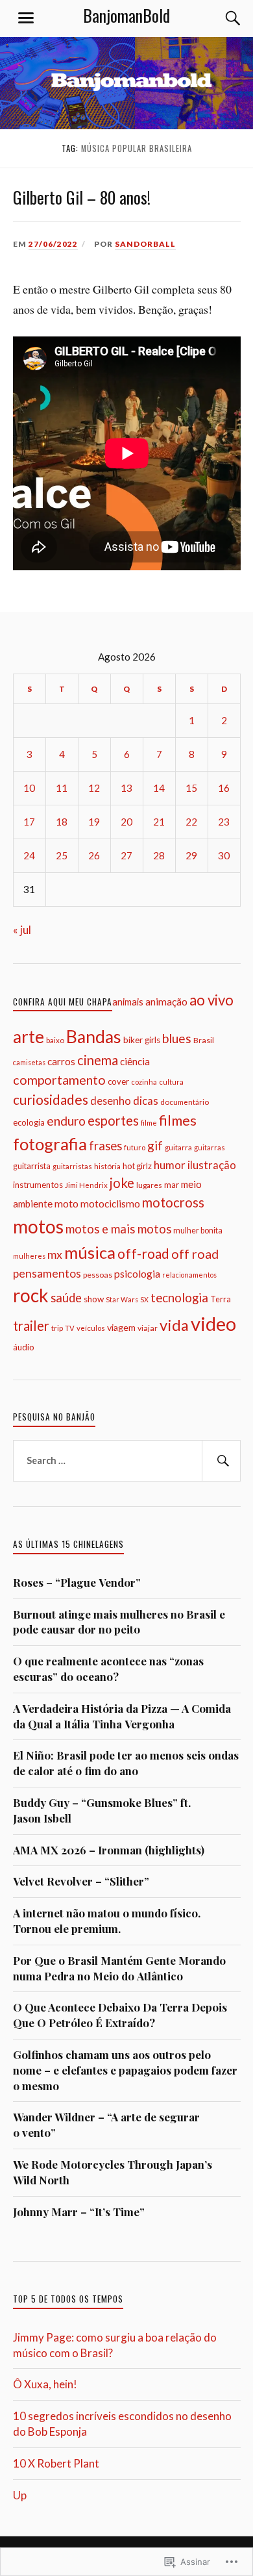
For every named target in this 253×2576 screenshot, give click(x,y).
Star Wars (122, 1299)
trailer (31, 1326)
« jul (22, 930)
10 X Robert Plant (56, 2463)
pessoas (98, 1275)
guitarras (210, 1147)
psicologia (137, 1273)
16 (224, 788)
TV (70, 1328)
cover (118, 1081)
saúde (66, 1298)
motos (38, 1226)
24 (29, 855)
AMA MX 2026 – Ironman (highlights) (109, 1850)
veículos (91, 1328)
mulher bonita (198, 1231)
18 (62, 822)
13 (126, 788)
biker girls (142, 1040)
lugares (149, 1185)
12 (94, 788)
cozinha (144, 1082)
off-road (143, 1253)
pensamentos (47, 1273)
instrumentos (38, 1185)
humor (170, 1165)
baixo (55, 1040)
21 (159, 822)
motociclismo (110, 1204)
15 (191, 788)
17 (29, 822)
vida (174, 1325)
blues (177, 1038)
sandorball (145, 244)
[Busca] (221, 18)
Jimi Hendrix (86, 1185)
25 (62, 855)
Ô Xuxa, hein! (45, 2384)
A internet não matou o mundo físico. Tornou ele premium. (107, 1921)
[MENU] (26, 18)
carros (61, 1061)
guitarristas (72, 1166)
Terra (221, 1299)
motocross (173, 1202)
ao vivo (211, 1000)
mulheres (29, 1256)
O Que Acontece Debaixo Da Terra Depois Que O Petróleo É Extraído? (120, 2015)
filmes (178, 1120)
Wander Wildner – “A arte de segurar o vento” (106, 2125)
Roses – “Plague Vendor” (77, 1582)
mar (172, 1185)
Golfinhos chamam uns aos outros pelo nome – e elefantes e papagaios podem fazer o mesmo (125, 2070)
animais (128, 1002)
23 (224, 822)
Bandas (94, 1037)
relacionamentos (189, 1275)
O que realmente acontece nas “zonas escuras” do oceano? (108, 1669)
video (213, 1323)
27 (126, 855)
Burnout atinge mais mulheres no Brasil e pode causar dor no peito (119, 1622)
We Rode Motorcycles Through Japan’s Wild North (113, 2172)
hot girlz (137, 1166)
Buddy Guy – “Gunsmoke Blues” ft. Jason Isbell (102, 1810)
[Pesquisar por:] (127, 1461)
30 (224, 855)
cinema (98, 1060)
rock (31, 1295)
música (90, 1252)
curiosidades (51, 1099)
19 (94, 822)
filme (149, 1123)
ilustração (212, 1165)
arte (29, 1037)
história (107, 1166)
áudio (24, 1347)
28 (159, 855)
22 (191, 822)
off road (195, 1254)
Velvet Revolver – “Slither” (81, 1881)
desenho (111, 1101)
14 (159, 788)
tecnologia (179, 1298)
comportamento (59, 1080)
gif (155, 1145)
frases (105, 1146)
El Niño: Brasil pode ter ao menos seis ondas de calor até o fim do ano (126, 1763)
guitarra (178, 1147)
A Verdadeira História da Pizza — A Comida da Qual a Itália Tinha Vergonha (122, 1716)
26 (94, 855)
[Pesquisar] (221, 1461)
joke (122, 1183)
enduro (66, 1121)
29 (191, 855)
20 (126, 822)
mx (55, 1254)
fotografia (50, 1144)
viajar (148, 1328)
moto (66, 1203)
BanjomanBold (126, 15)
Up (20, 2495)
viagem (121, 1327)
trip (57, 1328)
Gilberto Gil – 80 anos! (82, 197)
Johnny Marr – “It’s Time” (79, 2212)
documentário (185, 1102)
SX (144, 1299)
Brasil (204, 1040)
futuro (135, 1147)
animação (166, 1002)
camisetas (29, 1062)
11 (62, 788)
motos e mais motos (118, 1229)
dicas (146, 1101)
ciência (135, 1061)
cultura (171, 1082)
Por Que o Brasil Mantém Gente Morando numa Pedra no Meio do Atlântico (119, 1968)
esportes (113, 1120)
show (94, 1299)
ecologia (29, 1122)
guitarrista (32, 1166)
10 (29, 788)
